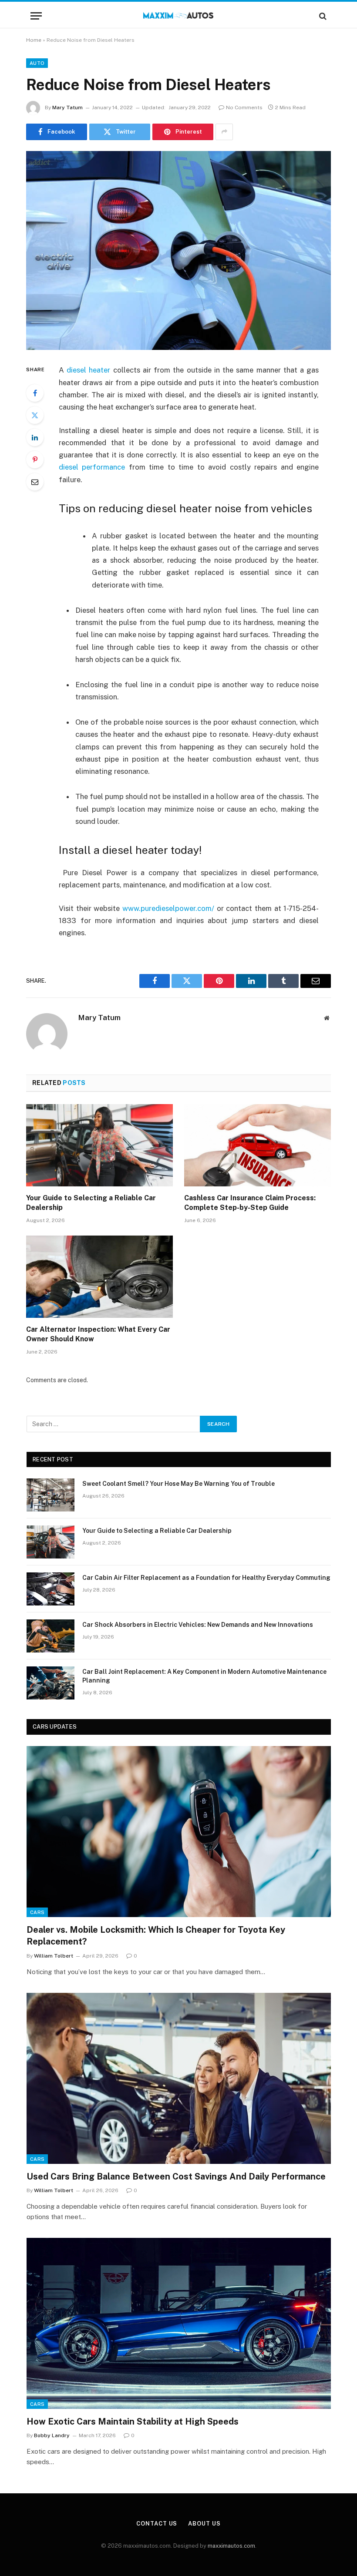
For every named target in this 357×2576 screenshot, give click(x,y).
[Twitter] (35, 415)
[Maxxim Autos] (179, 16)
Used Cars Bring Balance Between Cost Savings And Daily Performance (176, 2176)
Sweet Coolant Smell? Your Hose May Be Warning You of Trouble (178, 1484)
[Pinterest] (35, 460)
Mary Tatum (67, 107)
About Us (204, 2524)
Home (34, 40)
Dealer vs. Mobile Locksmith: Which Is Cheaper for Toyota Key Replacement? (156, 1936)
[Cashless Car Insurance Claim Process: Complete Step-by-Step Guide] (258, 1145)
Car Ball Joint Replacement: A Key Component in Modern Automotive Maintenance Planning (204, 1676)
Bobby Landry (52, 2435)
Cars (37, 1912)
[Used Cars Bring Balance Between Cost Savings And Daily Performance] (179, 2078)
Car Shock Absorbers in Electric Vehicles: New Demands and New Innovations (198, 1625)
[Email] (35, 482)
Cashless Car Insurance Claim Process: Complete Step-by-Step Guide (250, 1203)
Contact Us (157, 2524)
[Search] (322, 16)
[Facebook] (35, 393)
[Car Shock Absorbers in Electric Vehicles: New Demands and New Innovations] (51, 1636)
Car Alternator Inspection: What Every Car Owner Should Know (98, 1334)
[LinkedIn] (35, 437)
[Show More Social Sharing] (224, 132)
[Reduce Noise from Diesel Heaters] (178, 250)
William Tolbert (54, 1956)
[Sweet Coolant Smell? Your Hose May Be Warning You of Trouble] (51, 1495)
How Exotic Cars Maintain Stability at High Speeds (133, 2422)
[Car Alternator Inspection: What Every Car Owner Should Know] (99, 1277)
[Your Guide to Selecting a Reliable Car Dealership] (99, 1145)
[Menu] (36, 16)
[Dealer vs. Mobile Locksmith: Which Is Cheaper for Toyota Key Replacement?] (179, 1832)
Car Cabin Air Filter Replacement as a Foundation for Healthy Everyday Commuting (206, 1578)
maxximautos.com (231, 2546)
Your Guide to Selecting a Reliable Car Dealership (91, 1203)
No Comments (244, 107)
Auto (37, 63)
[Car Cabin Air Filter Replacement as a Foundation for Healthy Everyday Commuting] (51, 1589)
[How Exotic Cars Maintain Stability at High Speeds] (179, 2323)
